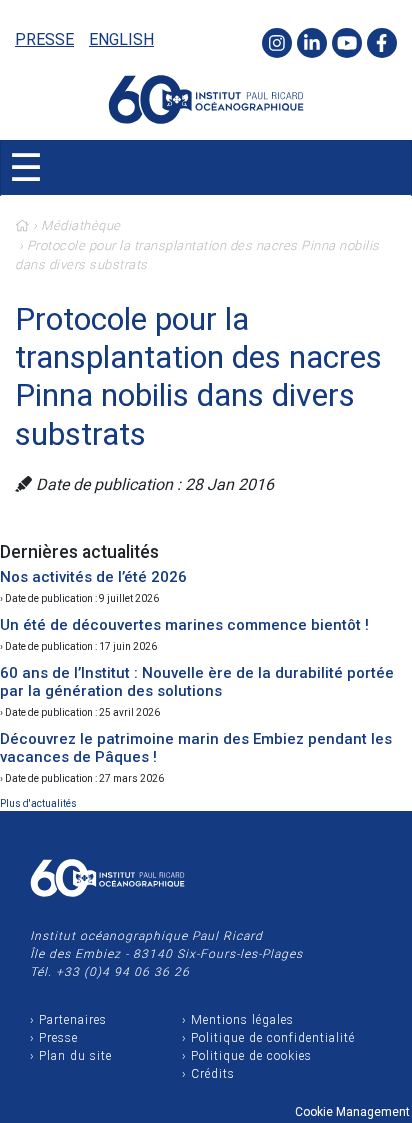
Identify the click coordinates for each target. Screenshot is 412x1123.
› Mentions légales (238, 1020)
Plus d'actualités (38, 803)
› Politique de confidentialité (268, 1038)
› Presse (54, 1038)
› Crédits (208, 1074)
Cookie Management (352, 1112)
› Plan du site (71, 1056)
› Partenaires (68, 1020)
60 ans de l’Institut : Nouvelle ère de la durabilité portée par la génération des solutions (197, 682)
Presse (44, 39)
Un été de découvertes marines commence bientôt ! (184, 625)
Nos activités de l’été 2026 (93, 577)
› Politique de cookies (247, 1056)
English (121, 39)
